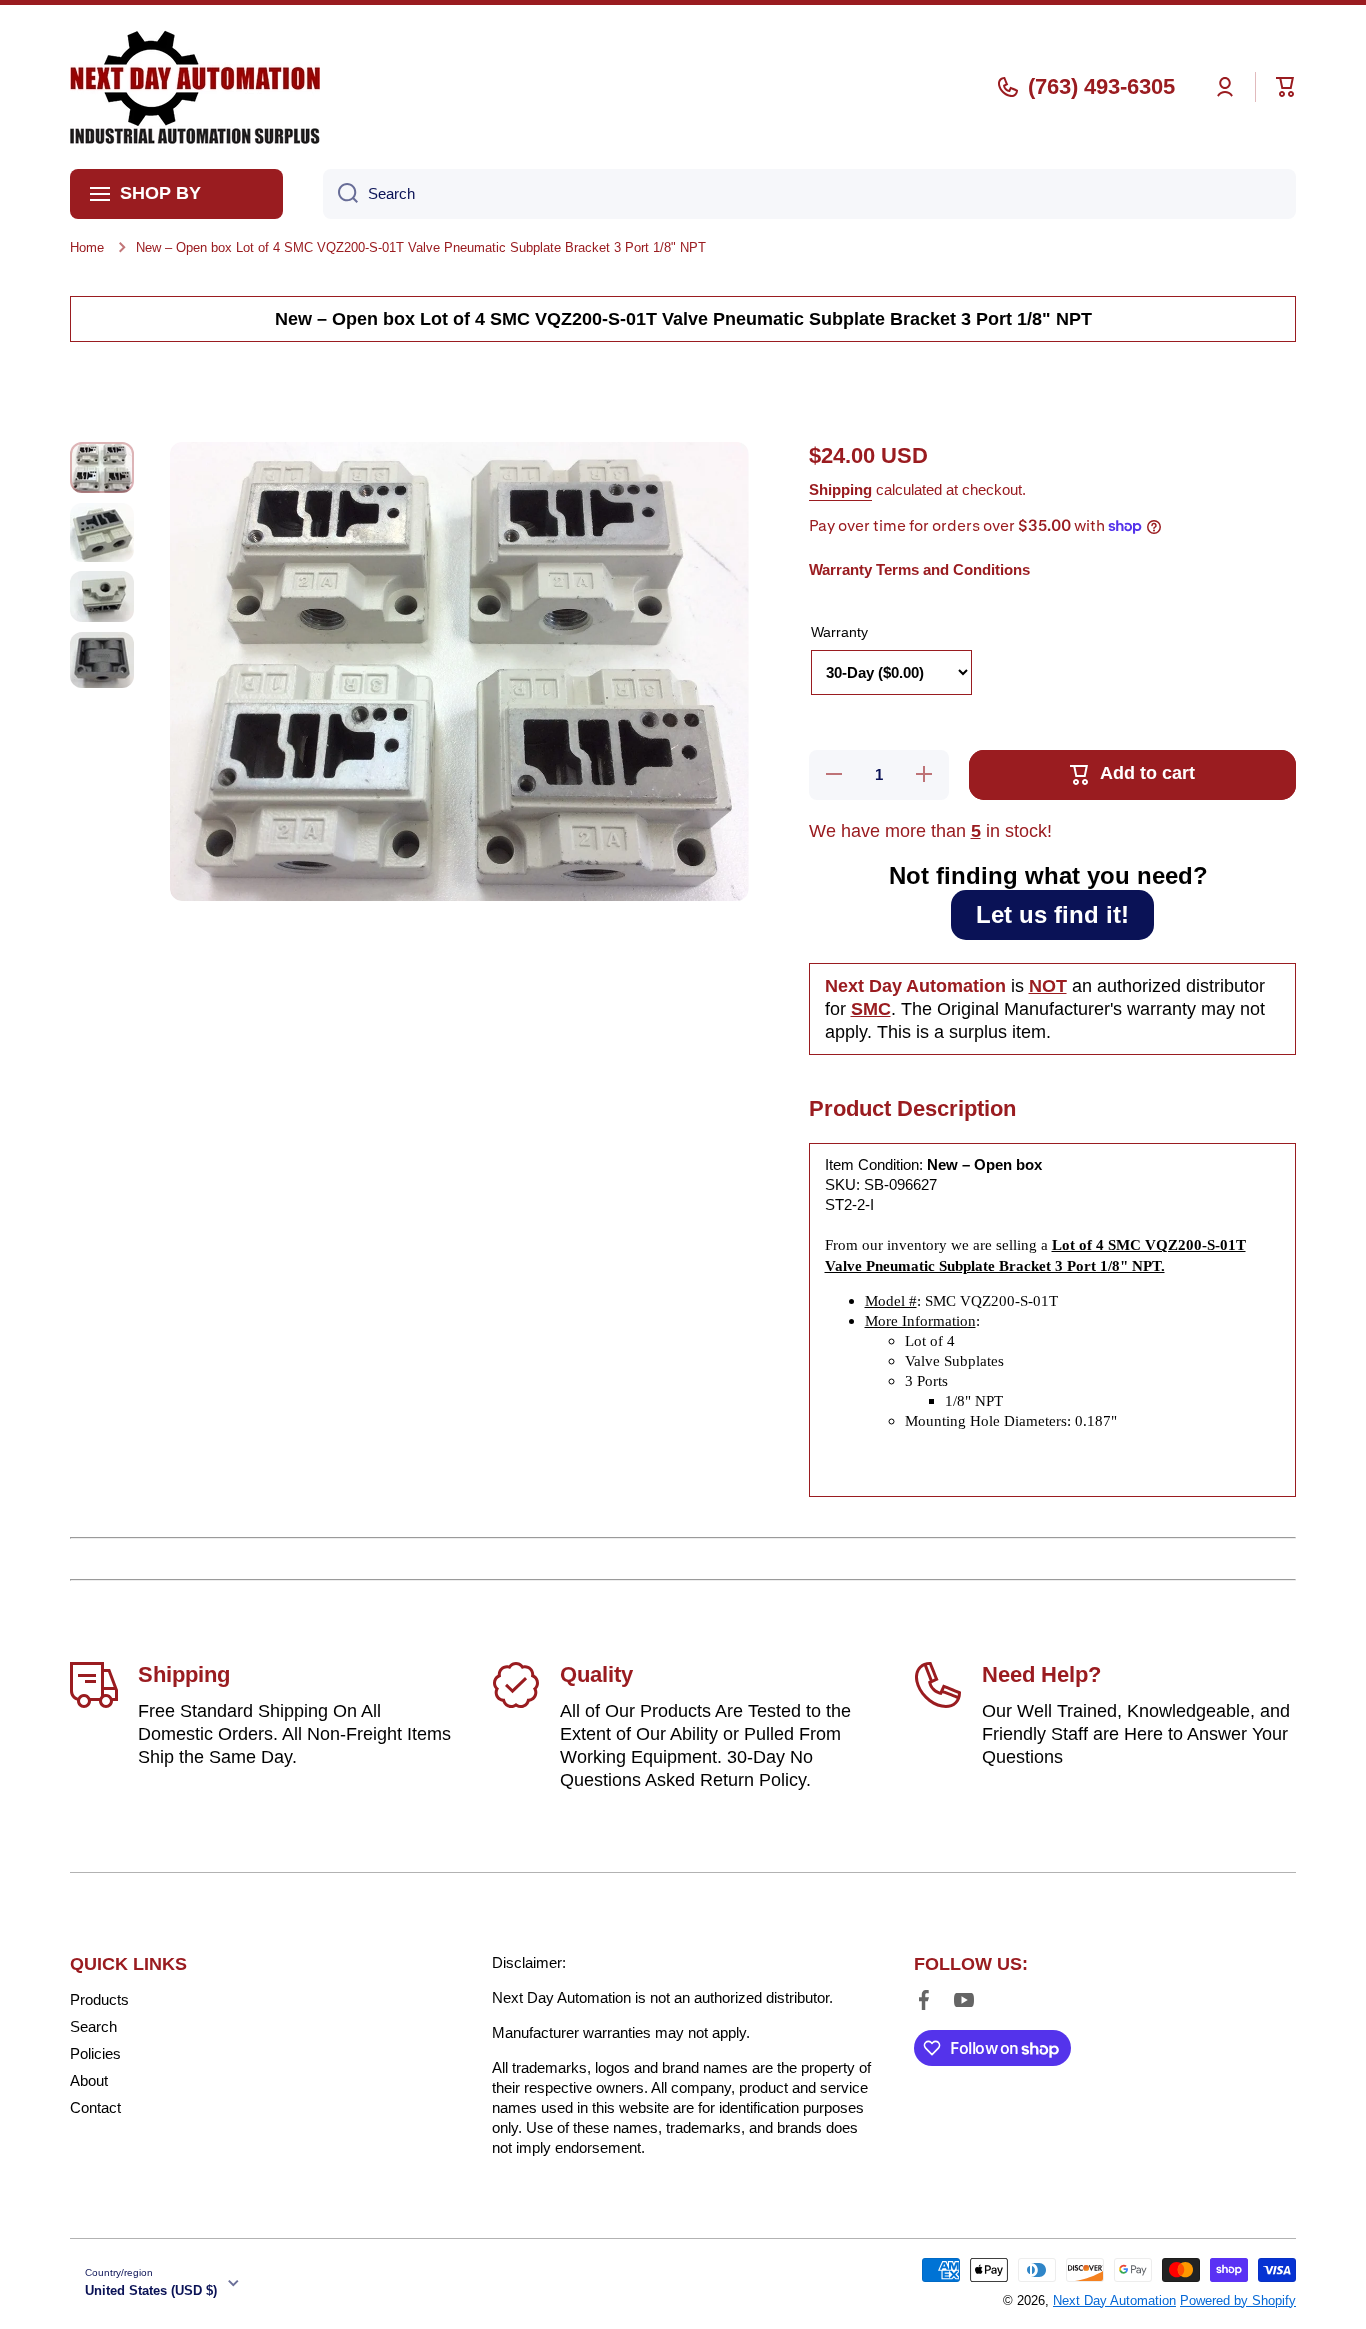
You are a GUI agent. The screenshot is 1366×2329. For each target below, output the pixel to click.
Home (87, 247)
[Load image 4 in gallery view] (102, 660)
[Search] (340, 194)
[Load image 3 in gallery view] (102, 596)
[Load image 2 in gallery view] (102, 532)
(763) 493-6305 (1101, 86)
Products (99, 1999)
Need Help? (1041, 1674)
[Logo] (195, 87)
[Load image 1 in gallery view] (102, 467)
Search (93, 2026)
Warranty (839, 632)
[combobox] (809, 194)
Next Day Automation (1114, 2300)
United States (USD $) (151, 2290)
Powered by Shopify (1238, 2300)
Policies (95, 2053)
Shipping (840, 489)
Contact (95, 2107)
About (89, 2080)
